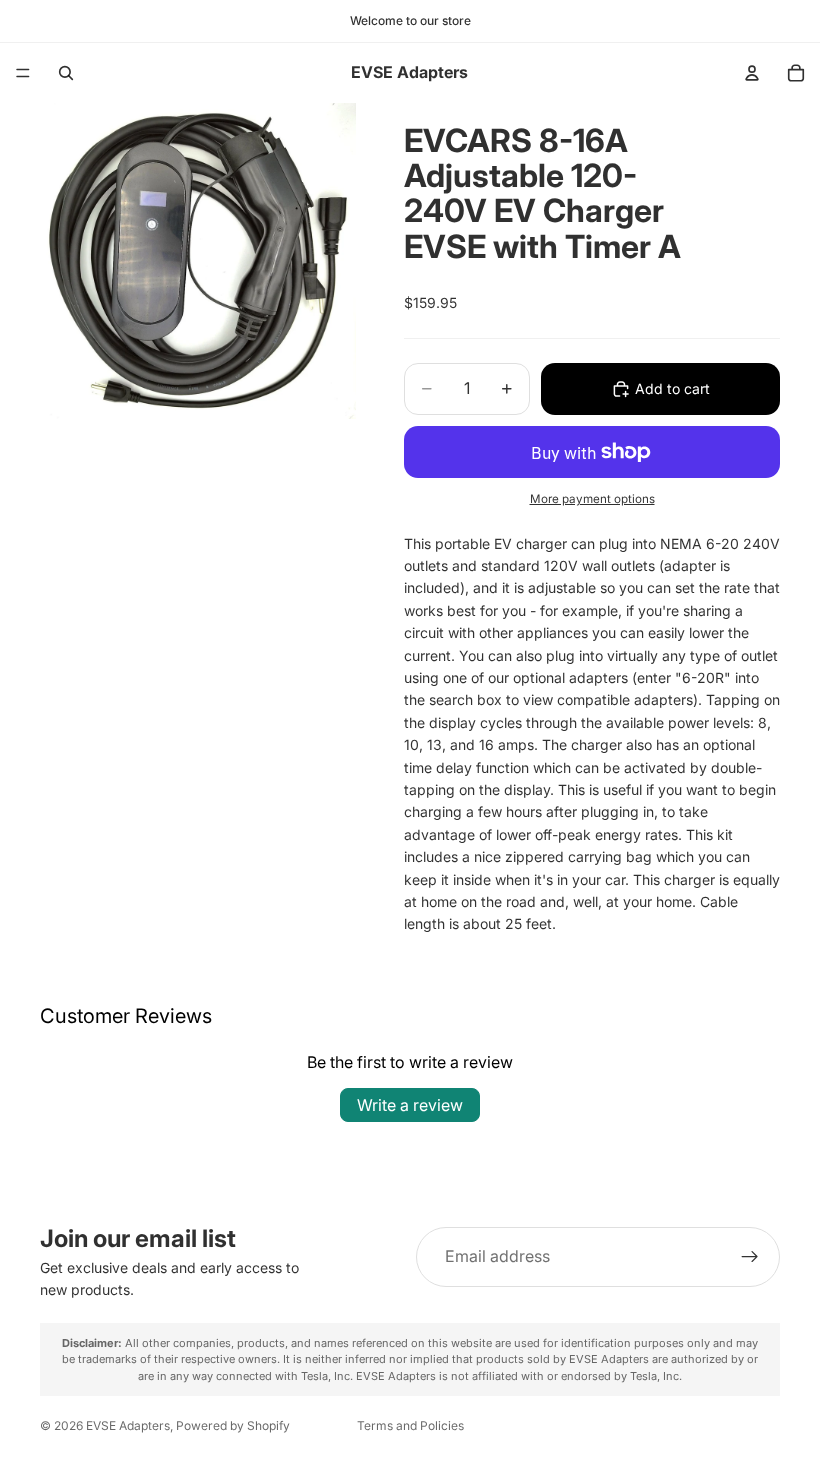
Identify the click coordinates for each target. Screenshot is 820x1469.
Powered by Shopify (233, 1425)
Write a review (410, 1105)
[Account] (752, 73)
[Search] (66, 73)
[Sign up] (750, 1257)
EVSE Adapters (128, 1425)
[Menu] (23, 73)
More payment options (592, 499)
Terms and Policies (410, 1425)
